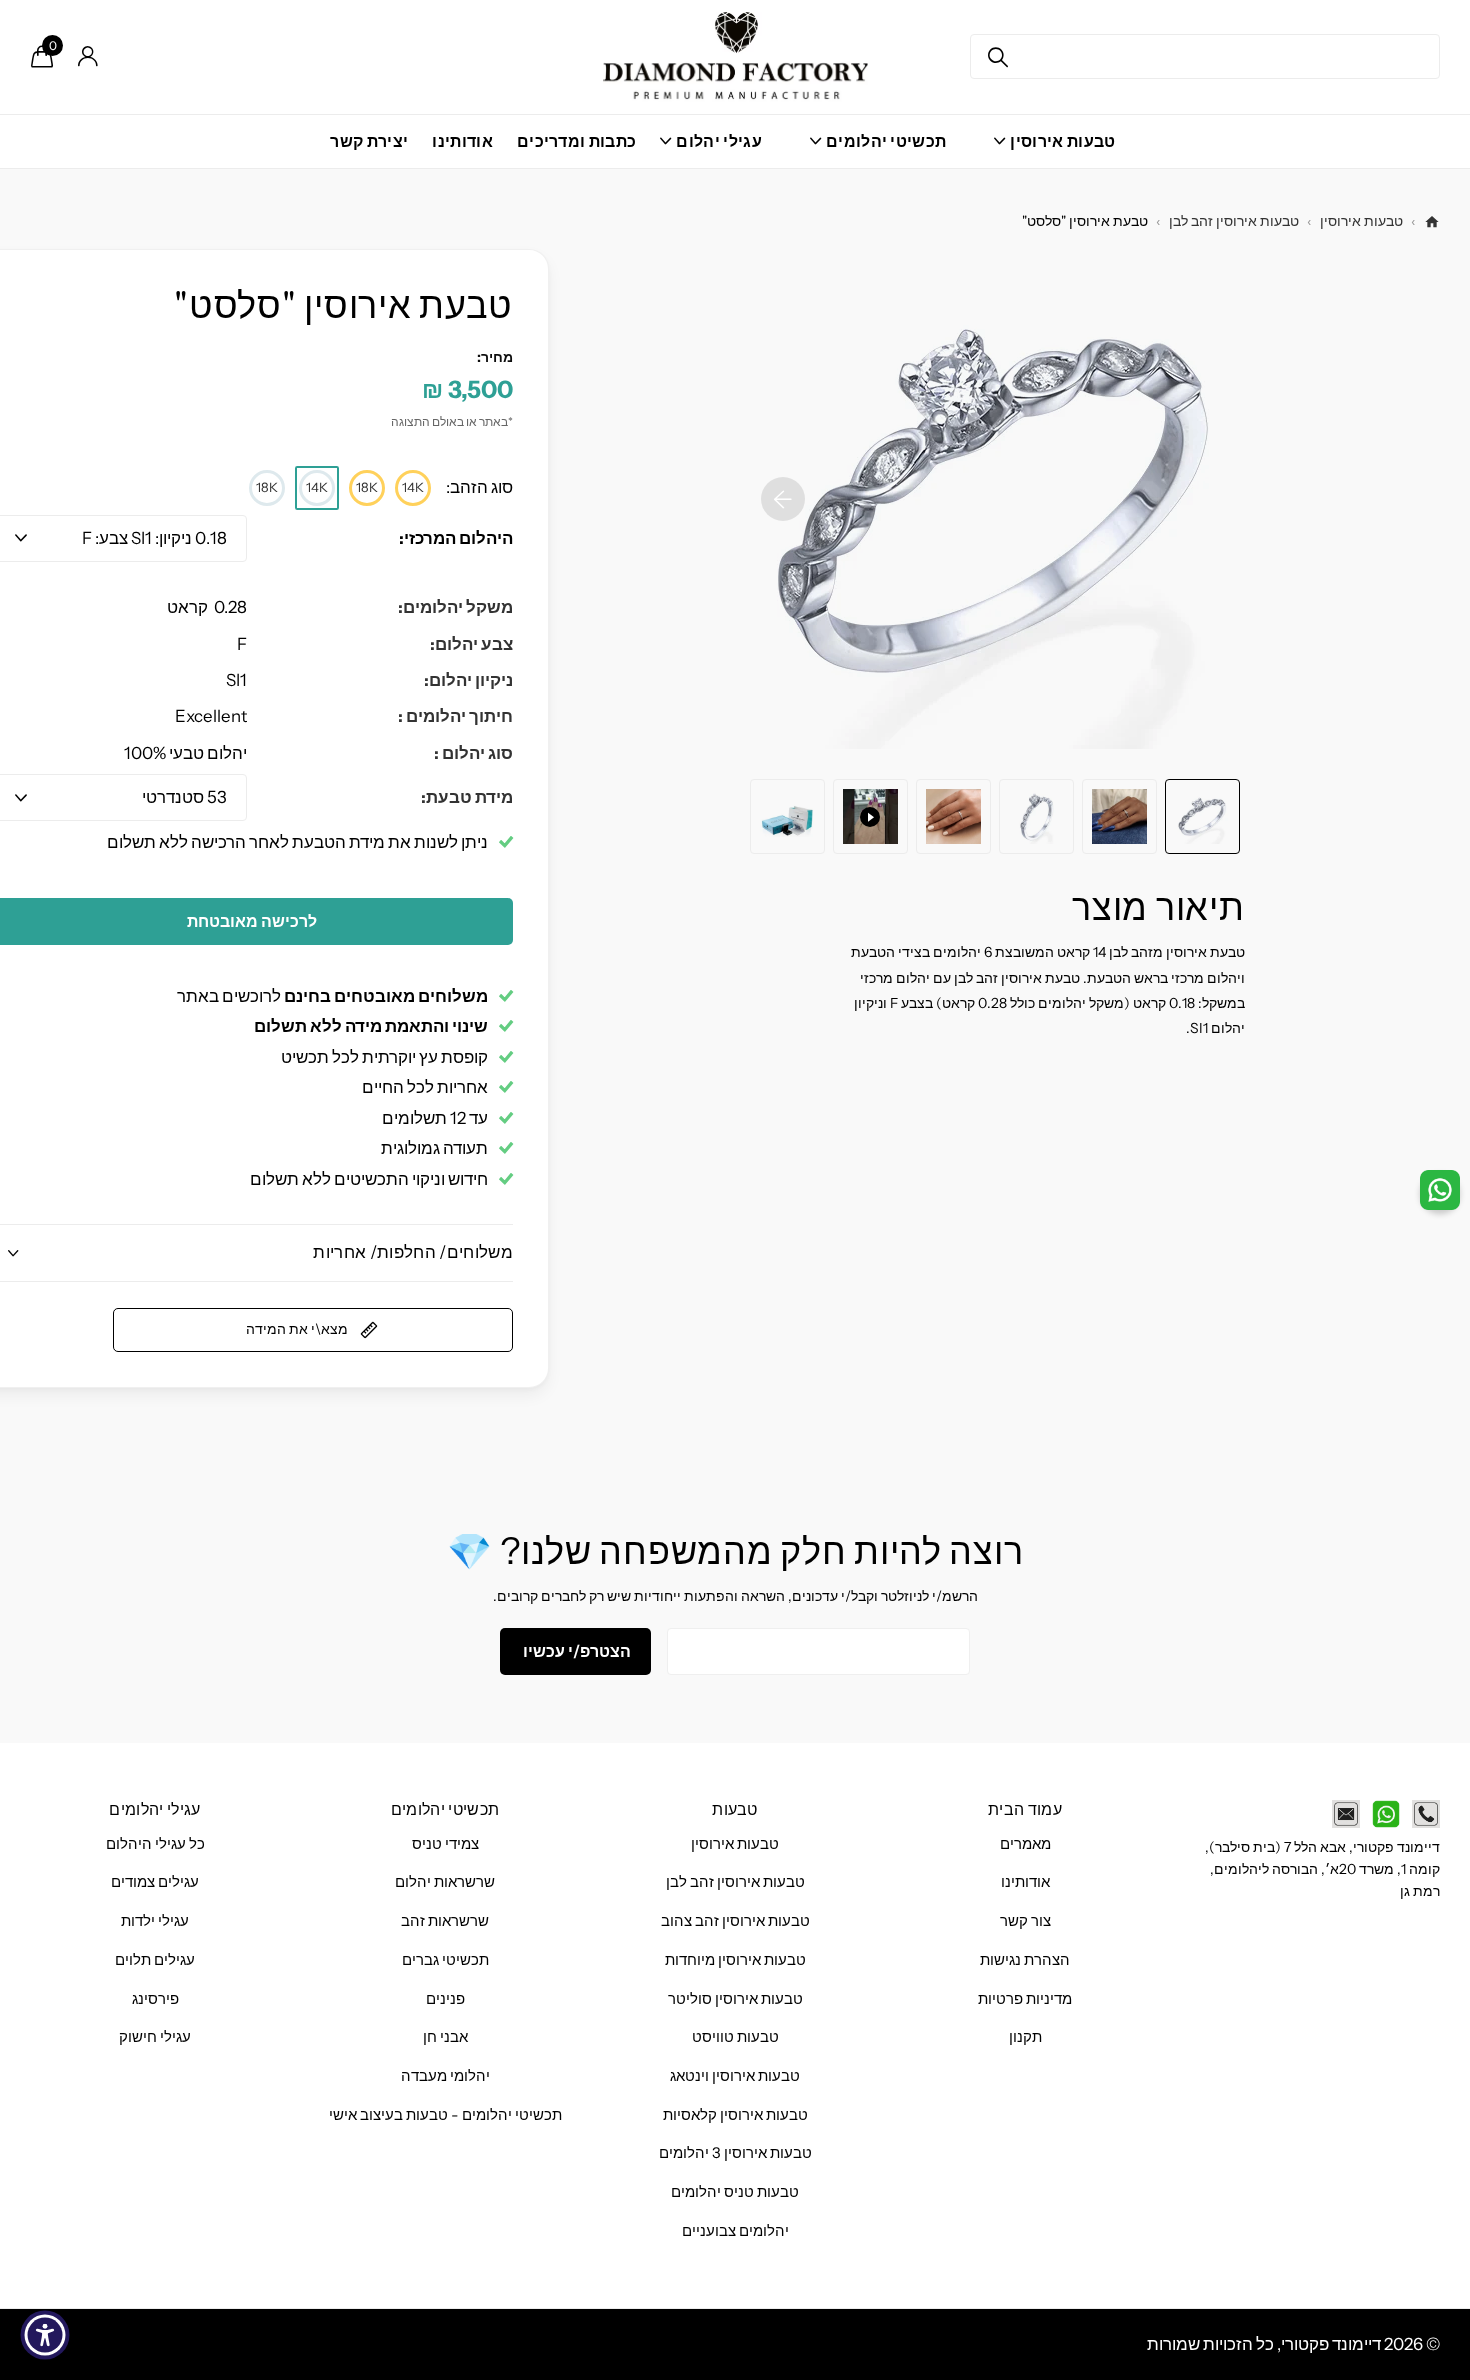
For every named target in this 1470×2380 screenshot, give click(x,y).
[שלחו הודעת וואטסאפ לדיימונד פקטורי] (1386, 1814)
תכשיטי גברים (445, 1960)
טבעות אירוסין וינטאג (735, 2076)
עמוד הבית (1025, 1809)
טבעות (735, 1809)
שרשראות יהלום (445, 1882)
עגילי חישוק (155, 2037)
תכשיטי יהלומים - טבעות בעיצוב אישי (445, 2115)
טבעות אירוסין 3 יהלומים (735, 2153)
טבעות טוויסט (735, 2037)
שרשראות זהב (445, 1921)
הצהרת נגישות (1025, 1960)
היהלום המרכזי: (456, 538)
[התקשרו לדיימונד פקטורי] (1426, 1814)
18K (367, 487)
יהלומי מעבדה (445, 2076)
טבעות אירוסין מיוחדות (735, 1960)
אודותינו (462, 141)
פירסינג (155, 1999)
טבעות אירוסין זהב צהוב (735, 1921)
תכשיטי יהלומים (445, 1809)
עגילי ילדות (155, 1921)
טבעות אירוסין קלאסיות (735, 2115)
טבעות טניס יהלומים (735, 2192)
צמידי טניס (445, 1844)
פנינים (445, 1999)
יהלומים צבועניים (735, 2231)
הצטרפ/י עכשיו (575, 1651)
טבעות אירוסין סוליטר (735, 1999)
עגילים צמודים (155, 1882)
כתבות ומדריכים (576, 141)
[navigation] (1202, 816)
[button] (783, 499)
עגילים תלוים (155, 1960)
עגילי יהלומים (154, 1809)
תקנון (1025, 2037)
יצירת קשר (369, 141)
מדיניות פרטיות (1025, 1999)
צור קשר (1025, 1921)
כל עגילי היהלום (155, 1844)
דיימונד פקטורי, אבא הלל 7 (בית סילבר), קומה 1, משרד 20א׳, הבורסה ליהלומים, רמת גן (1322, 1869)
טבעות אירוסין (1361, 221)
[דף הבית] (1432, 222)
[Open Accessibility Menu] (45, 2335)
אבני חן (445, 2037)
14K (413, 487)
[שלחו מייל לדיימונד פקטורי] (1346, 1814)
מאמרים (1025, 1844)
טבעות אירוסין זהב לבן (1234, 221)
